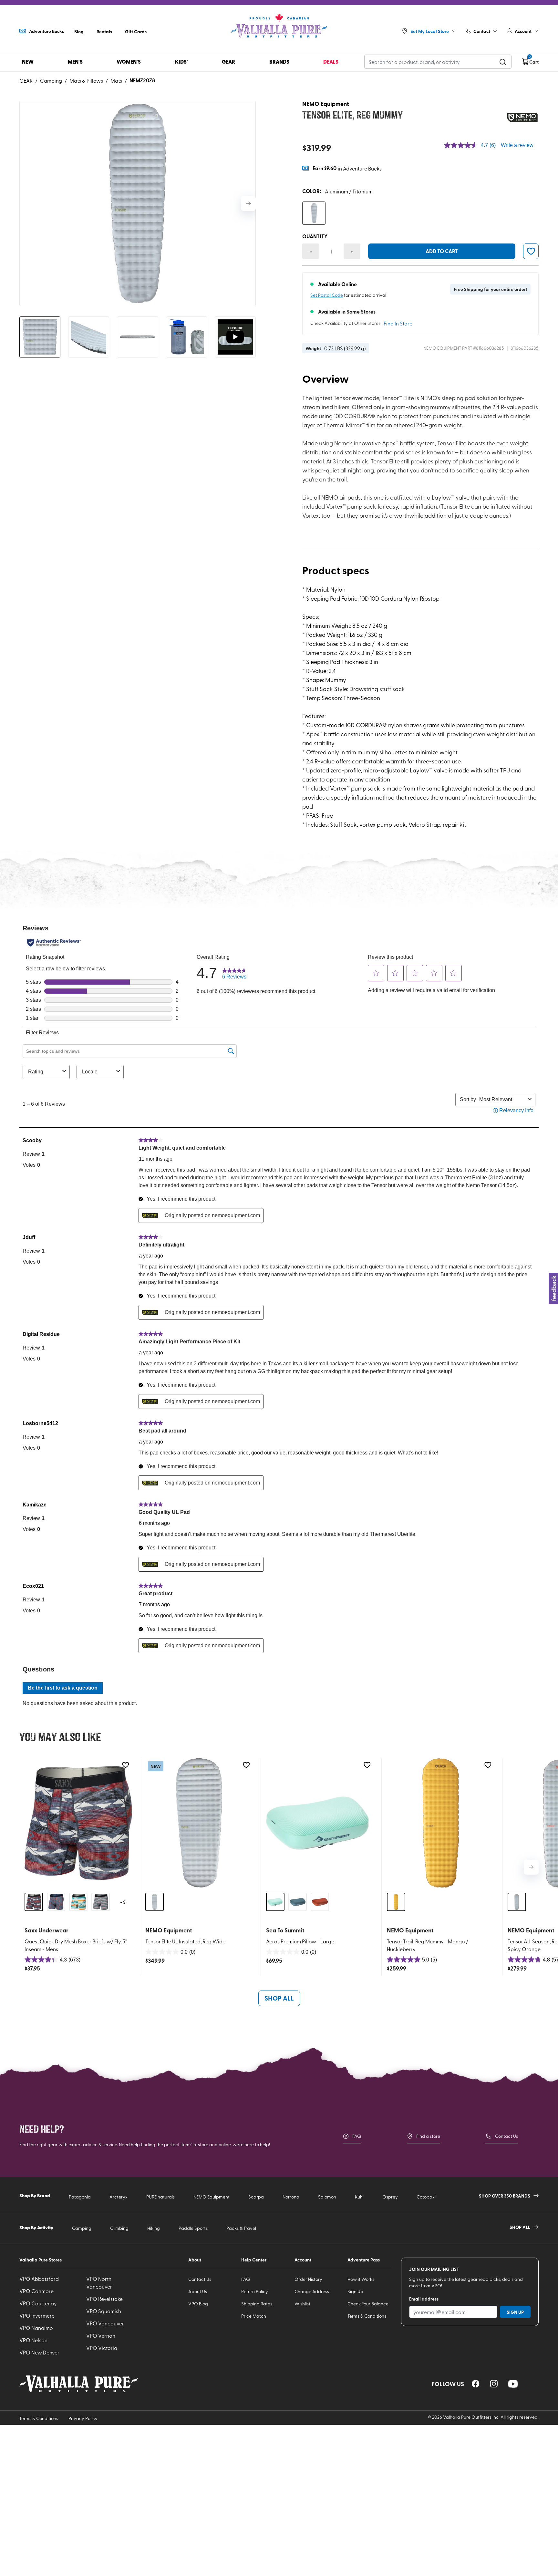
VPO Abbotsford (39, 2279)
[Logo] (279, 26)
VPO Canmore (36, 2291)
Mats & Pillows (86, 80)
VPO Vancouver (105, 2323)
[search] (503, 62)
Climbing (119, 2228)
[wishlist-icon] (531, 251)
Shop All (279, 1998)
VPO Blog (198, 2304)
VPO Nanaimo (36, 2328)
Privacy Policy (83, 2418)
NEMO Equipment (212, 2197)
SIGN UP (515, 2312)
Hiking (154, 2228)
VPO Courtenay (38, 2303)
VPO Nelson (33, 2340)
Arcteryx (119, 2197)
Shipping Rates (257, 2304)
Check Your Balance (368, 2304)
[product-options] (314, 213)
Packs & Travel (241, 2228)
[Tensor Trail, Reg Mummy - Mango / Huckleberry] (441, 1823)
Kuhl (359, 2197)
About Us (198, 2291)
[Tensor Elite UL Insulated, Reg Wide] (199, 1823)
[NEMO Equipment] (522, 117)
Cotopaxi (426, 2197)
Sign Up (355, 2291)
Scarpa (256, 2197)
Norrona (291, 2197)
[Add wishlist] (125, 1765)
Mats (116, 80)
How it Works (361, 2279)
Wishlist (302, 2304)
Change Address (312, 2291)
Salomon (327, 2197)
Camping (51, 80)
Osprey (390, 2197)
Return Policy (255, 2291)
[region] (476, 2384)
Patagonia (80, 2197)
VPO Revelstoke (104, 2299)
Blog (79, 31)
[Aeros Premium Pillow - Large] (320, 1823)
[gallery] (138, 203)
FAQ (357, 2136)
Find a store (428, 2136)
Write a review (517, 145)
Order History (308, 2279)
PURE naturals (160, 2197)
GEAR (26, 80)
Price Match (254, 2316)
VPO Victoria (102, 2348)
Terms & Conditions (367, 2316)
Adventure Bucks (46, 31)
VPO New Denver (39, 2352)
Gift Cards (136, 31)
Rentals (104, 31)
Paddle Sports (193, 2228)
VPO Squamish (104, 2311)
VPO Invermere (37, 2315)
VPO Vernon (101, 2335)
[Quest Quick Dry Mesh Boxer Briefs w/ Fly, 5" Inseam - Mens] (78, 1823)
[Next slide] (248, 203)
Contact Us (506, 2136)
